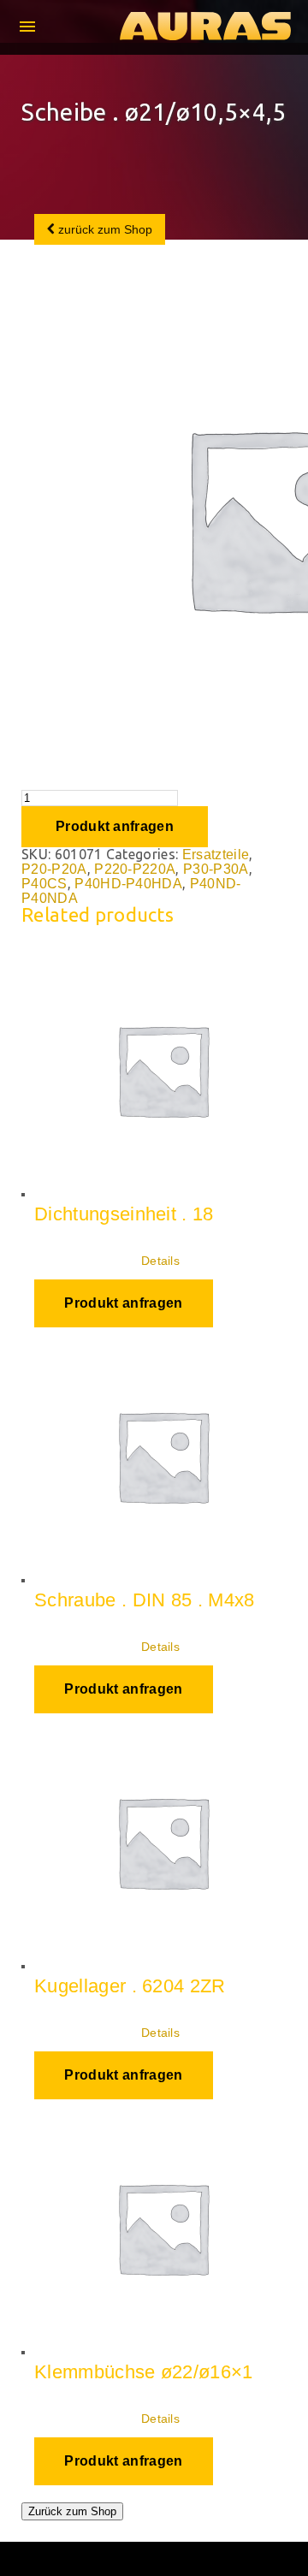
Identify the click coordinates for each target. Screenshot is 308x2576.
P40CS (44, 884)
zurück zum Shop (104, 229)
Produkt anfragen (115, 826)
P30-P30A (216, 869)
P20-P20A (54, 869)
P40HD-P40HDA (128, 884)
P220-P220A (135, 869)
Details (160, 1261)
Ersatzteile (216, 855)
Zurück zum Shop (72, 2511)
